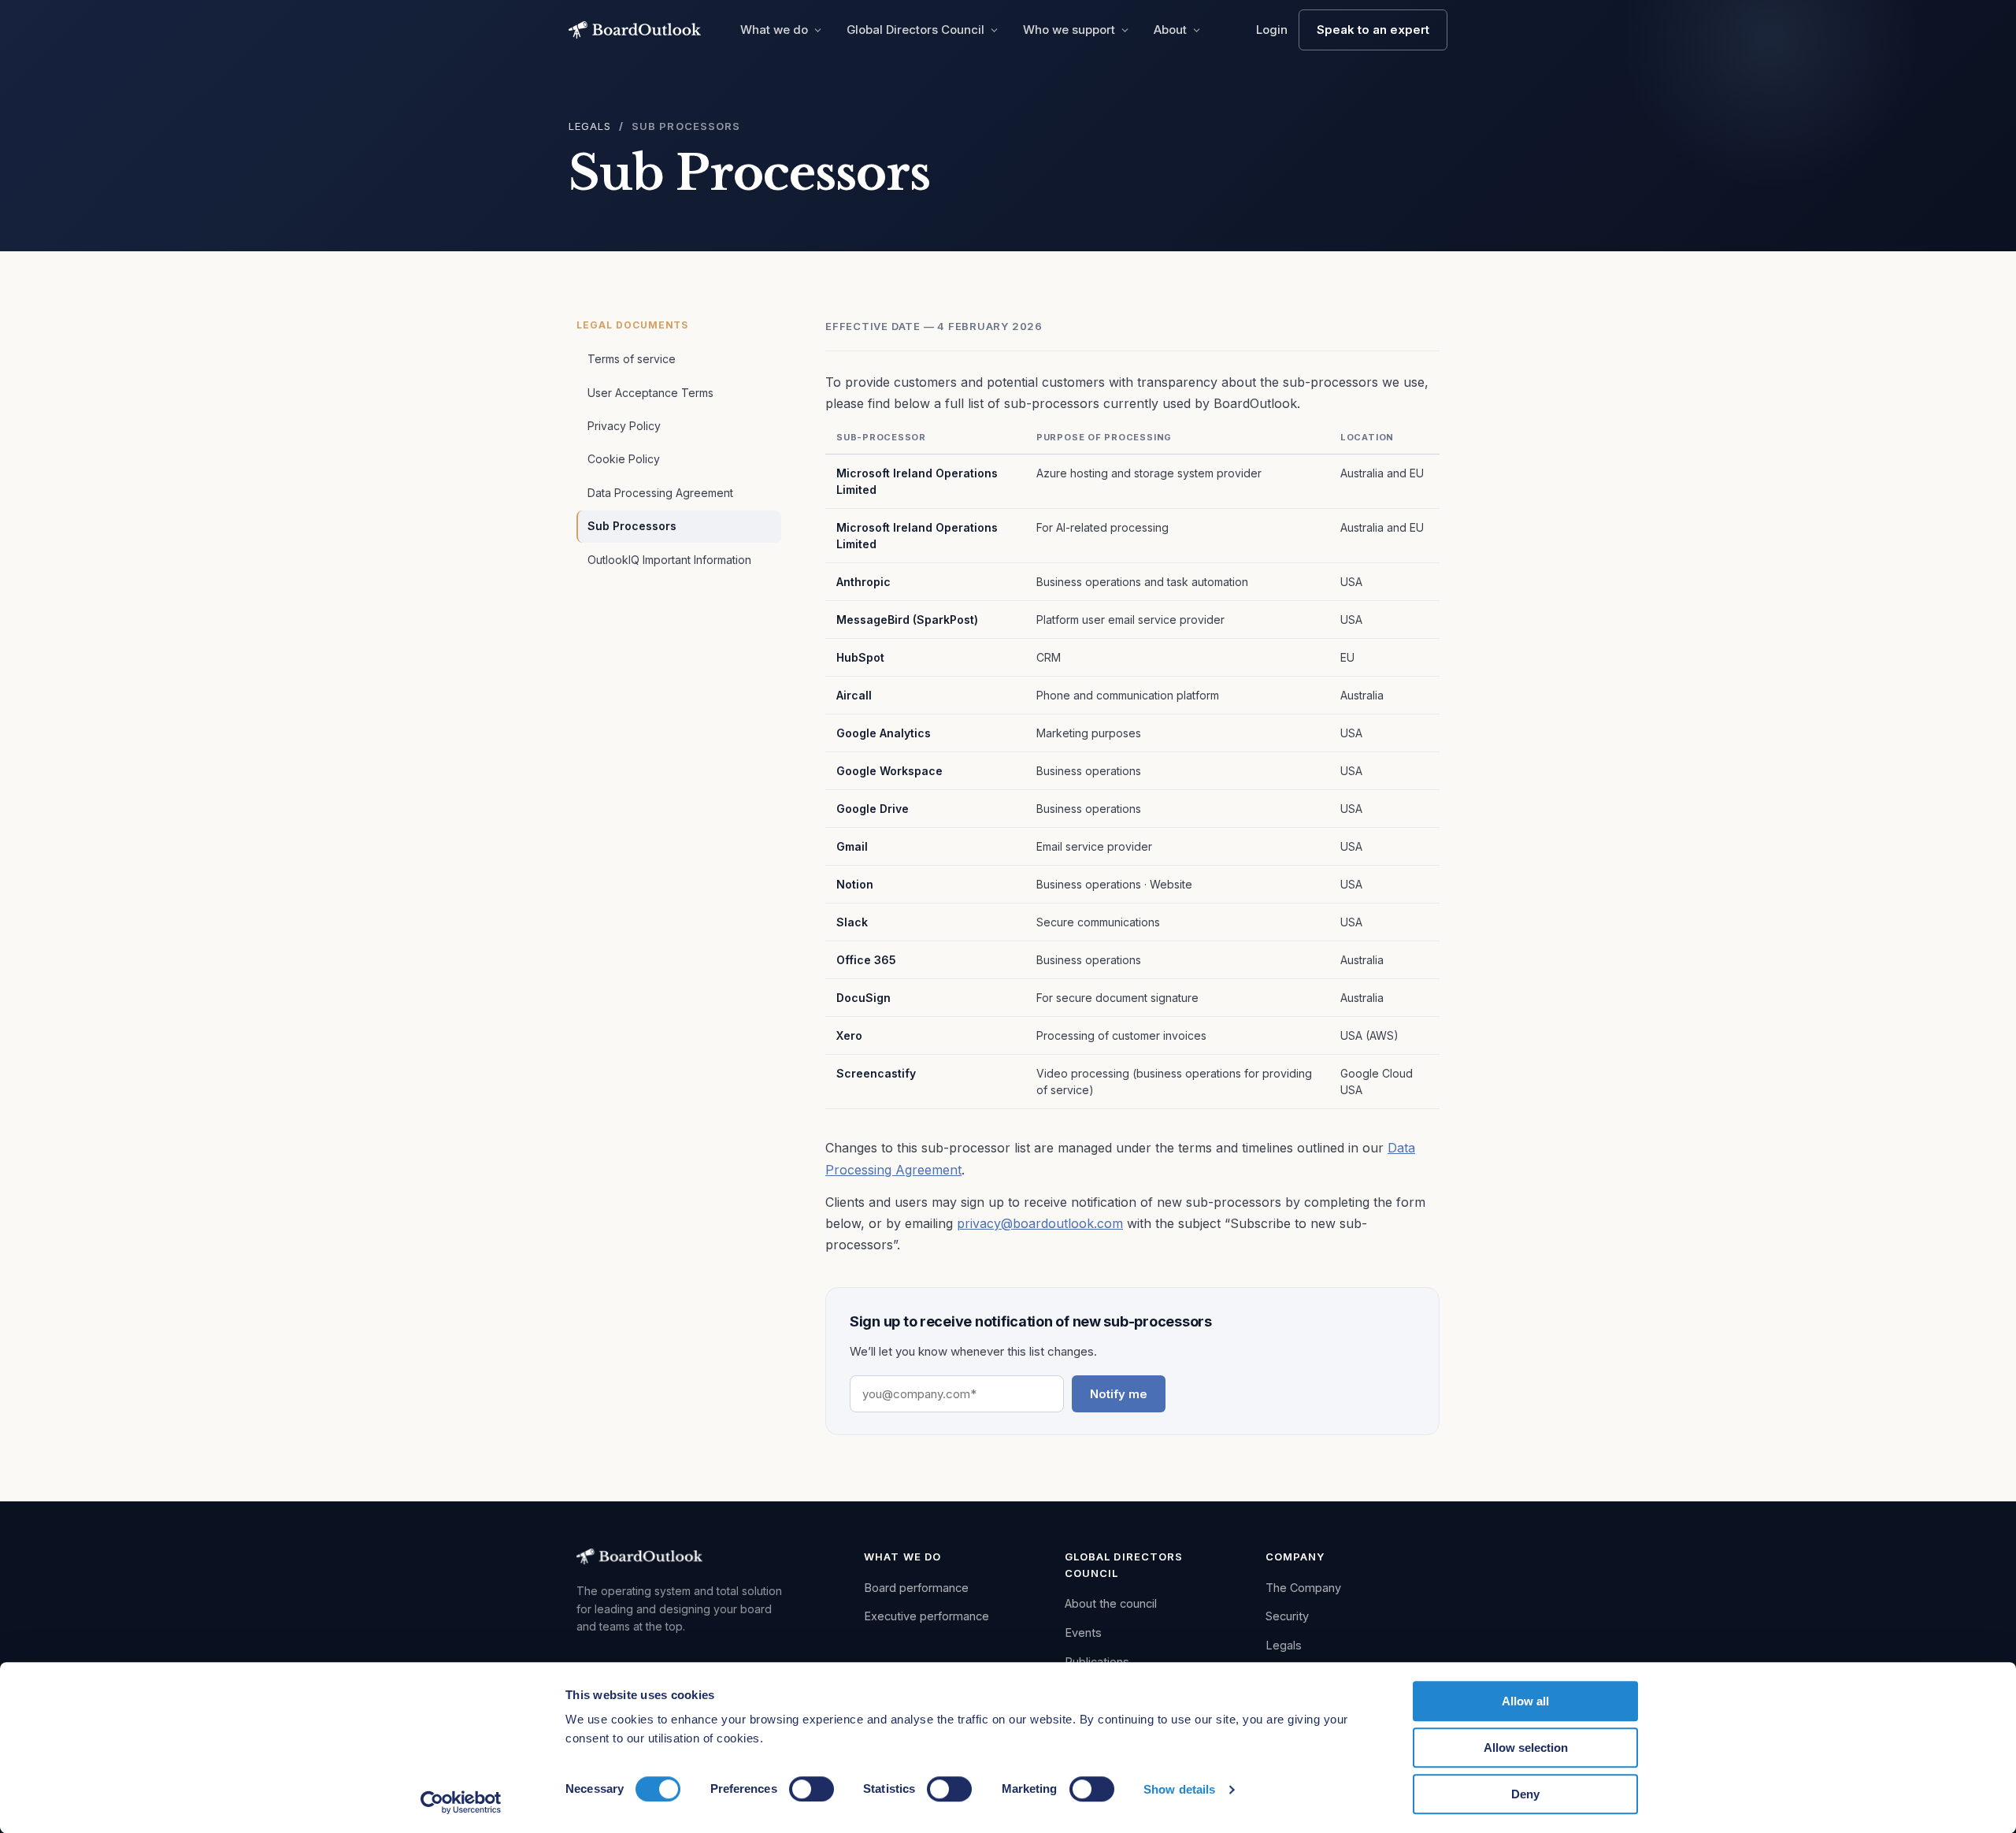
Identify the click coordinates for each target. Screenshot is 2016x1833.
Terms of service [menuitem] (632, 359)
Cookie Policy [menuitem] (624, 459)
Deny (1525, 1794)
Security (1287, 1616)
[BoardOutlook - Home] (635, 30)
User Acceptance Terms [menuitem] (650, 392)
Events (1083, 1633)
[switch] (812, 1789)
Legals (590, 126)
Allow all (1525, 1701)
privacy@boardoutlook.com (1040, 1223)
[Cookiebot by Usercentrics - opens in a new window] (461, 1802)
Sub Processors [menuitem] (632, 526)
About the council (1111, 1603)
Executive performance (926, 1616)
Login (1272, 30)
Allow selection (1526, 1748)
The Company (1303, 1588)
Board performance (916, 1588)
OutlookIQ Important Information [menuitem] (669, 559)
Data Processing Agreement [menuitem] (660, 493)
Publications (1097, 1662)
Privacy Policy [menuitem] (624, 426)
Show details (1179, 1789)
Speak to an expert (1373, 30)
